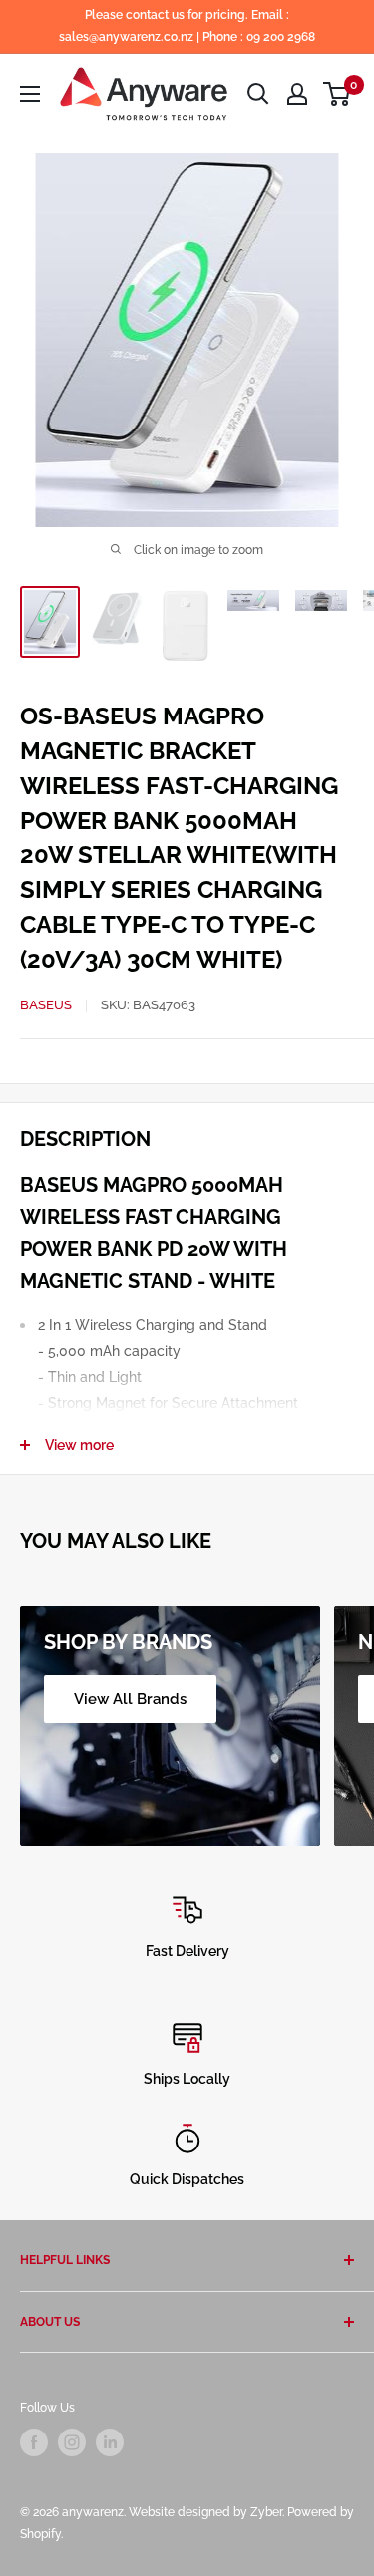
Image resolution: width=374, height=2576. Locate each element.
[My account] (297, 94)
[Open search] (258, 94)
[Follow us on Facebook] (34, 2442)
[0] (338, 94)
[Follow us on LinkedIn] (110, 2442)
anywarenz (93, 2512)
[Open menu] (30, 94)
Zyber (266, 2512)
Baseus (46, 1005)
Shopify (40, 2534)
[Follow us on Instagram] (72, 2442)
